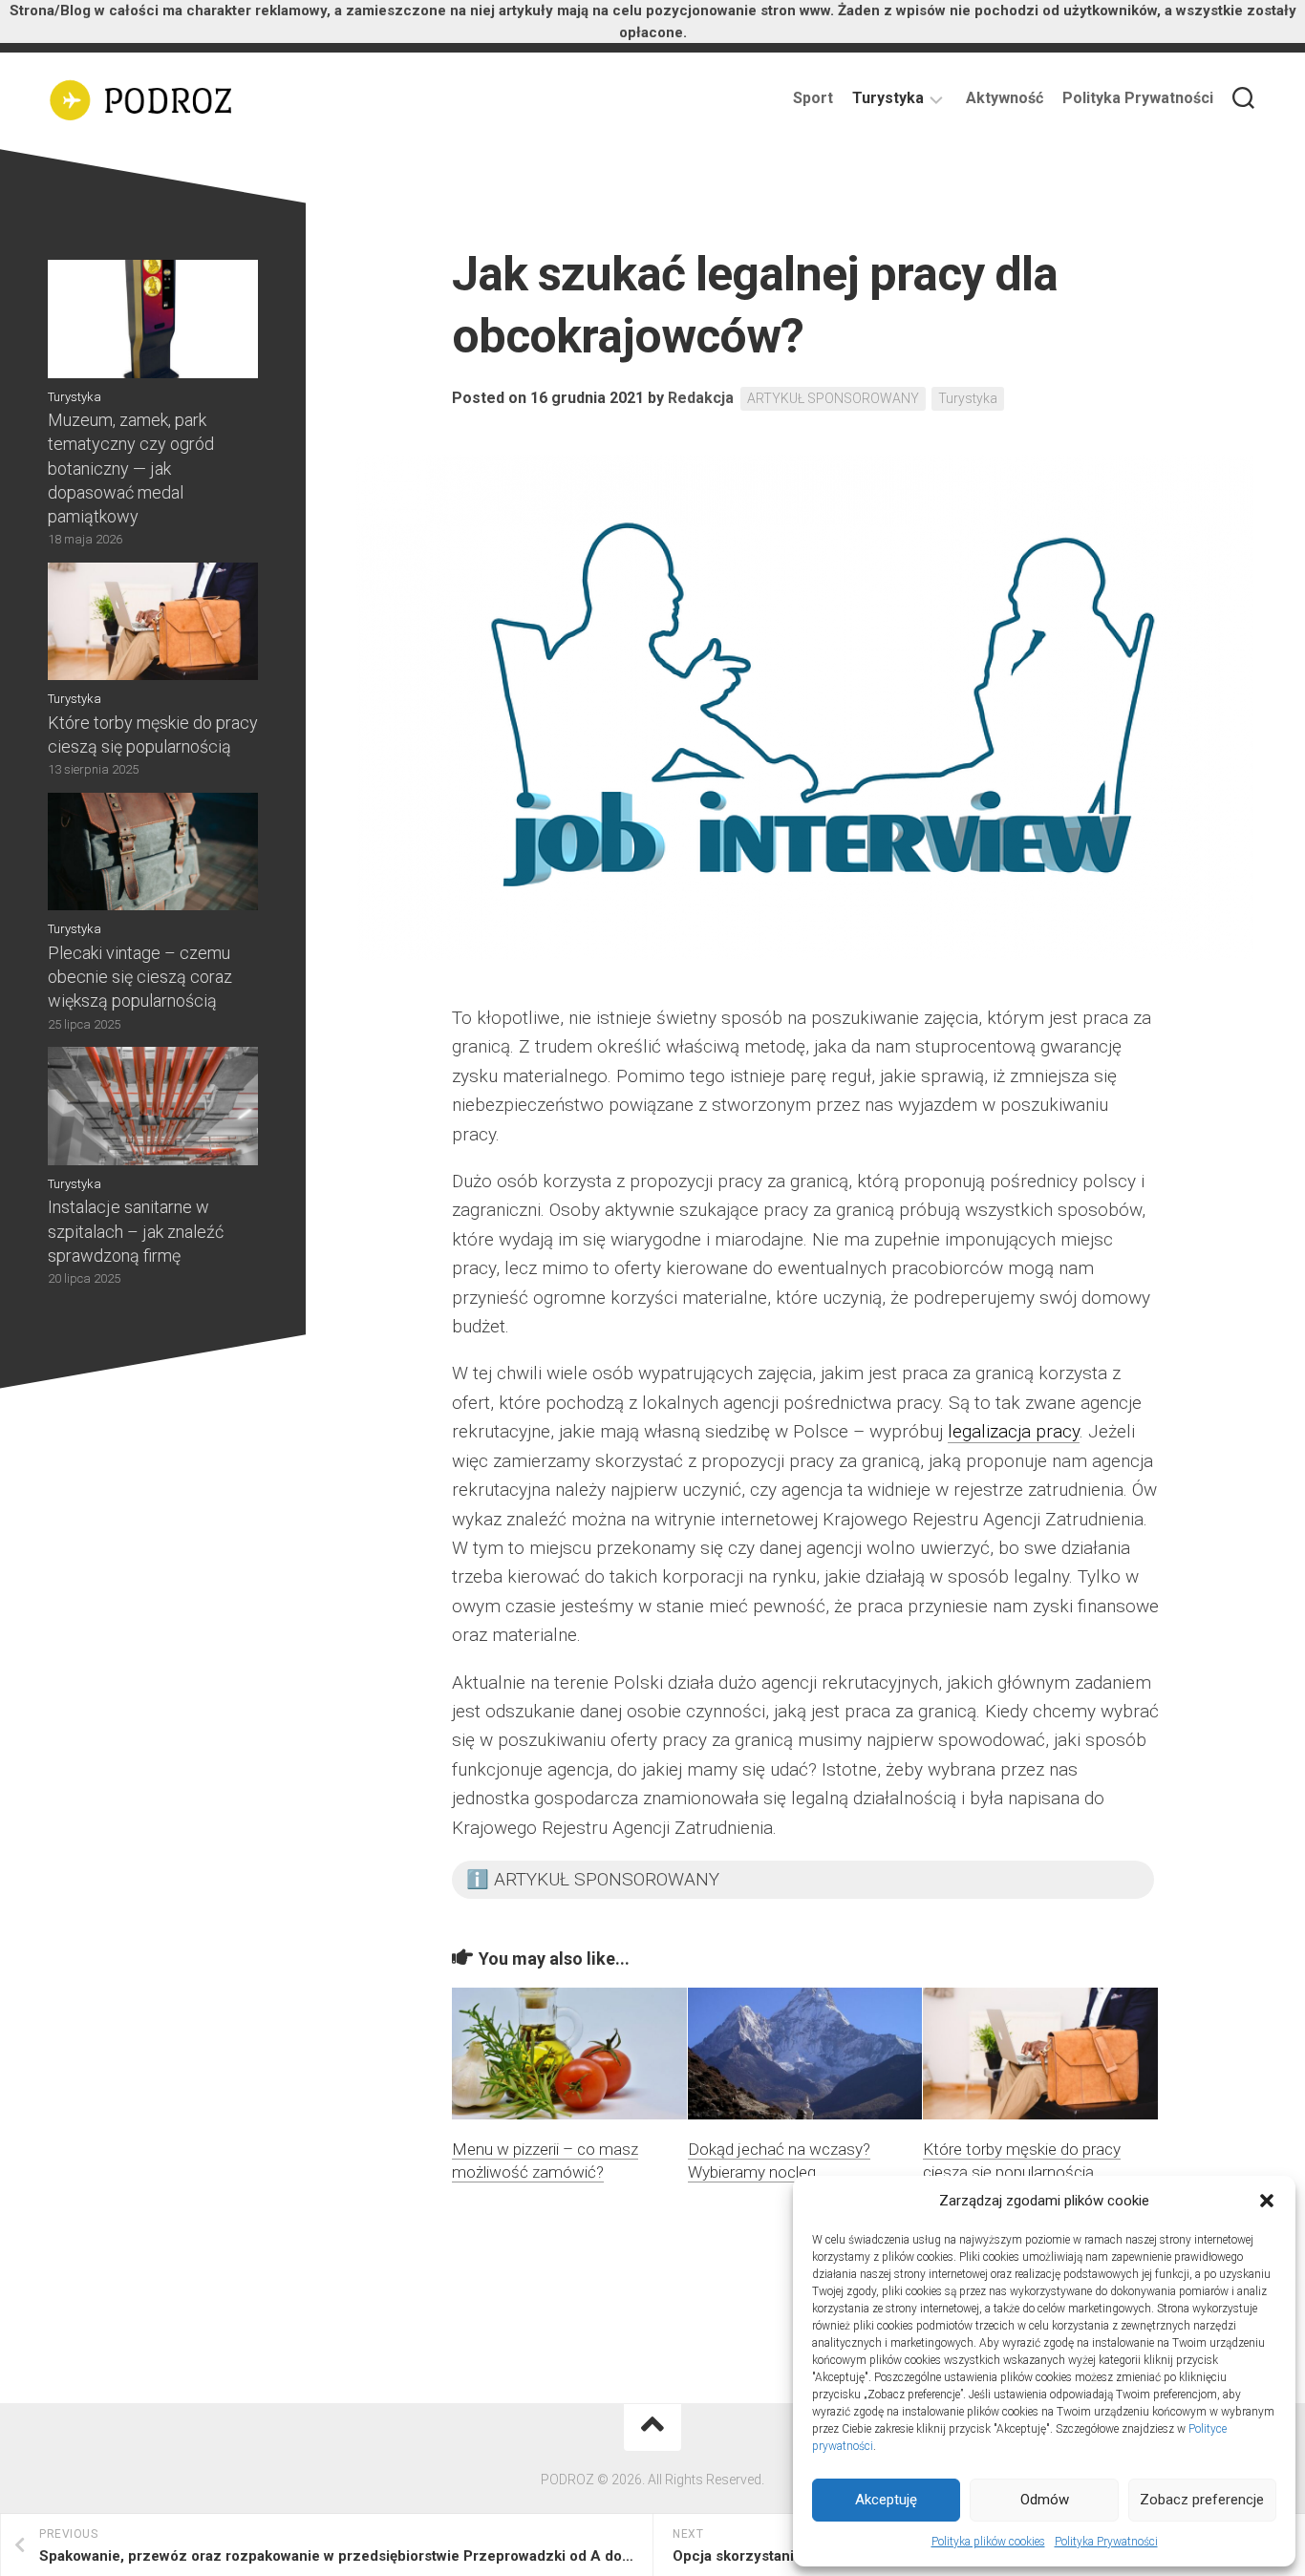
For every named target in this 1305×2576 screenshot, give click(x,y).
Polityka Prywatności (1106, 2542)
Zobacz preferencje (1202, 2500)
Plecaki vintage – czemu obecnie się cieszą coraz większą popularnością (140, 977)
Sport (813, 98)
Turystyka (888, 98)
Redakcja (701, 398)
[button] (1267, 2201)
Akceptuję (886, 2500)
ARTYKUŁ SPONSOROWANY (833, 398)
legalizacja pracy (1014, 1431)
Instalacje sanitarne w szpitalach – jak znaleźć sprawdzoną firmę (136, 1231)
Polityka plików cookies (988, 2542)
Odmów (1045, 2500)
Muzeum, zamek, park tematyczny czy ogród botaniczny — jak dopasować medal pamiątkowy (131, 468)
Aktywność (1005, 98)
